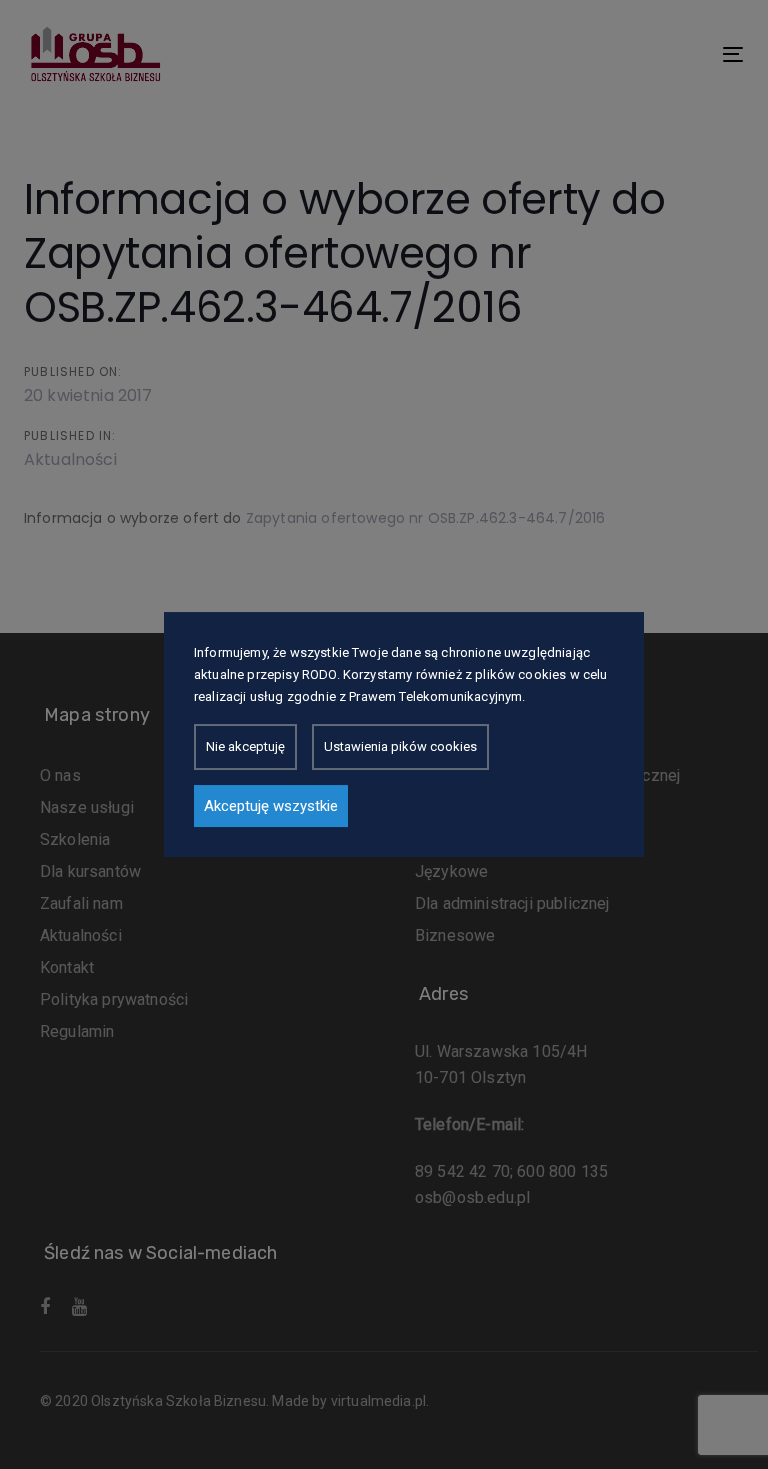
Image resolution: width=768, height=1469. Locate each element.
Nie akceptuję (245, 746)
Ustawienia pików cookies (400, 746)
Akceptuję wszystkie (271, 806)
